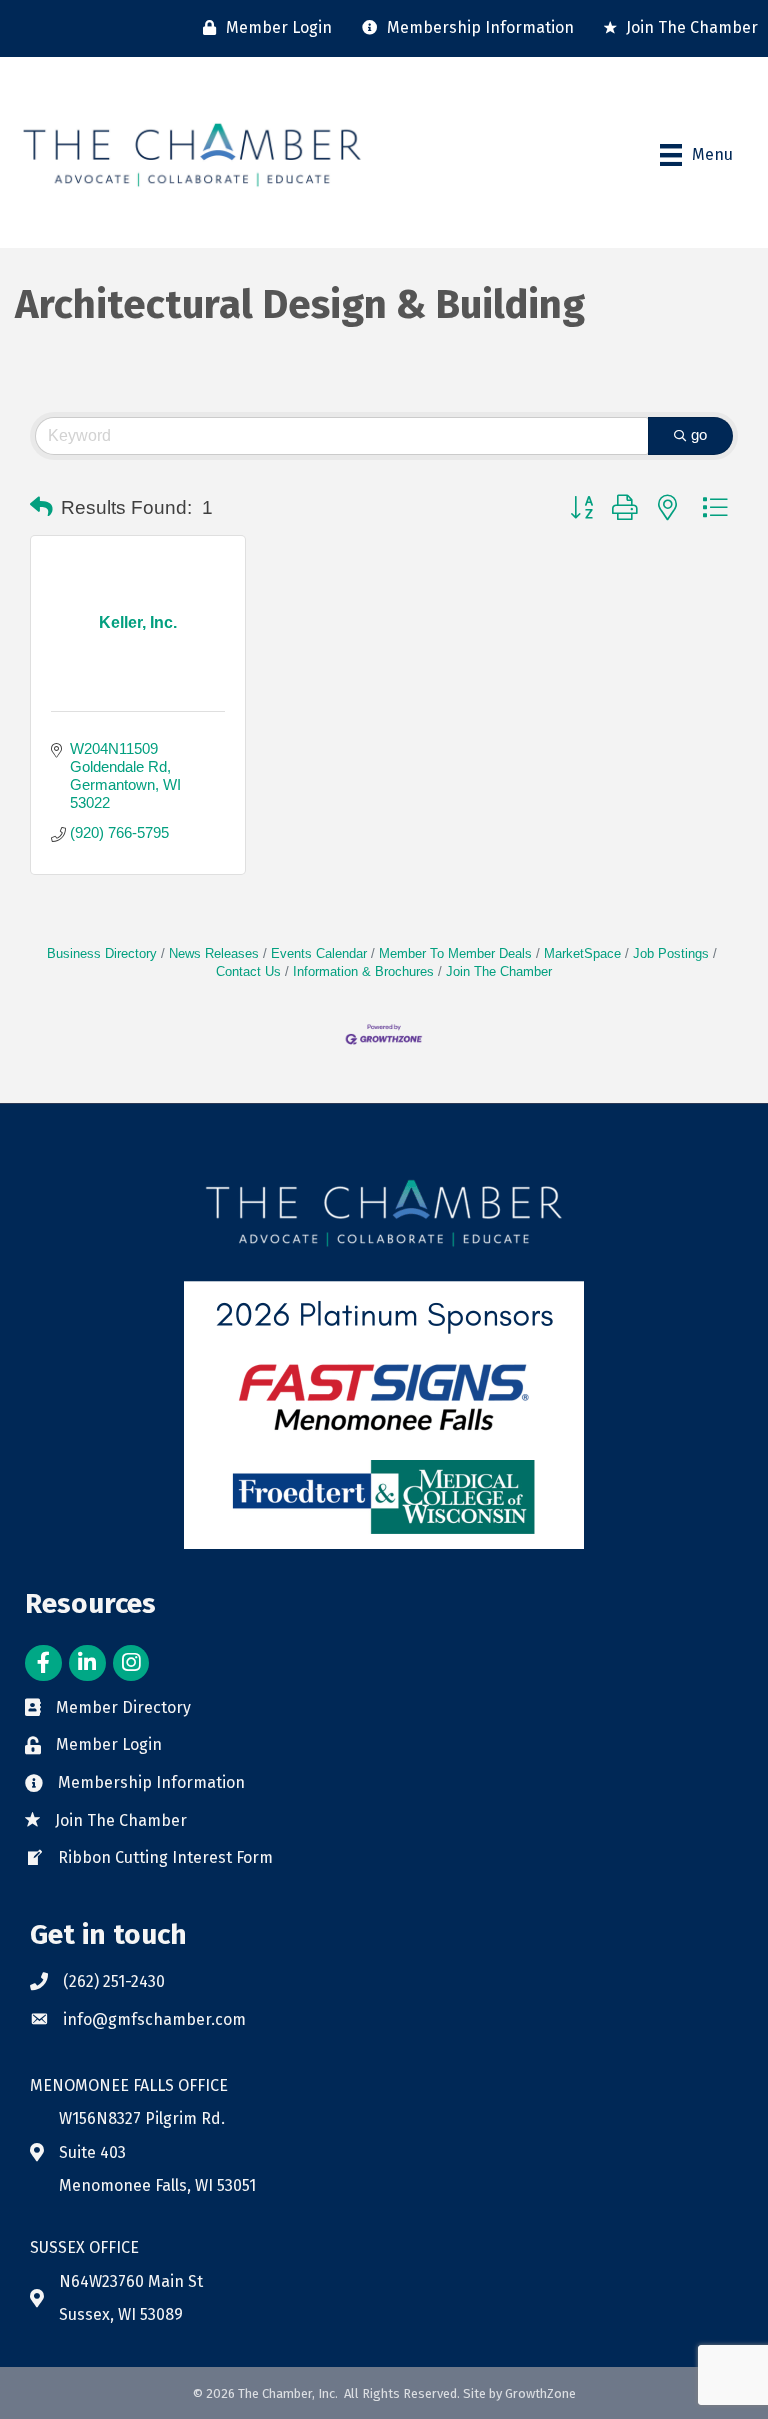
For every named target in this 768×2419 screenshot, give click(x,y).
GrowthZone (540, 2393)
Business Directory (102, 953)
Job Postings (671, 953)
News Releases (214, 953)
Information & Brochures (363, 971)
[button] (41, 508)
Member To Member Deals (455, 953)
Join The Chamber (499, 971)
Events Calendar (319, 953)
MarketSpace (582, 953)
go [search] (699, 434)
